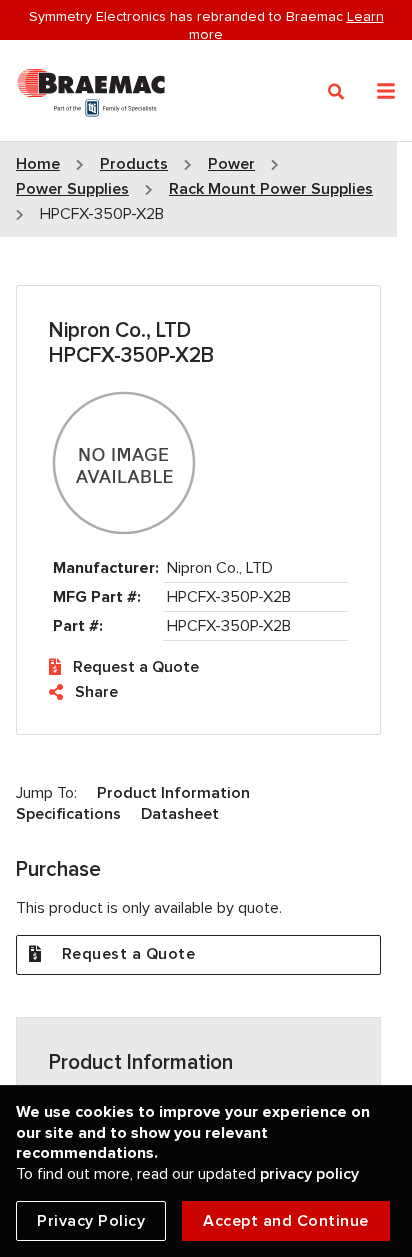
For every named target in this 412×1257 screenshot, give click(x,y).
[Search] (336, 92)
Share (96, 692)
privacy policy (309, 1174)
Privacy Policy (91, 1221)
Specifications (68, 814)
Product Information (173, 793)
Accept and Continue (286, 1221)
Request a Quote (136, 667)
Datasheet (180, 814)
